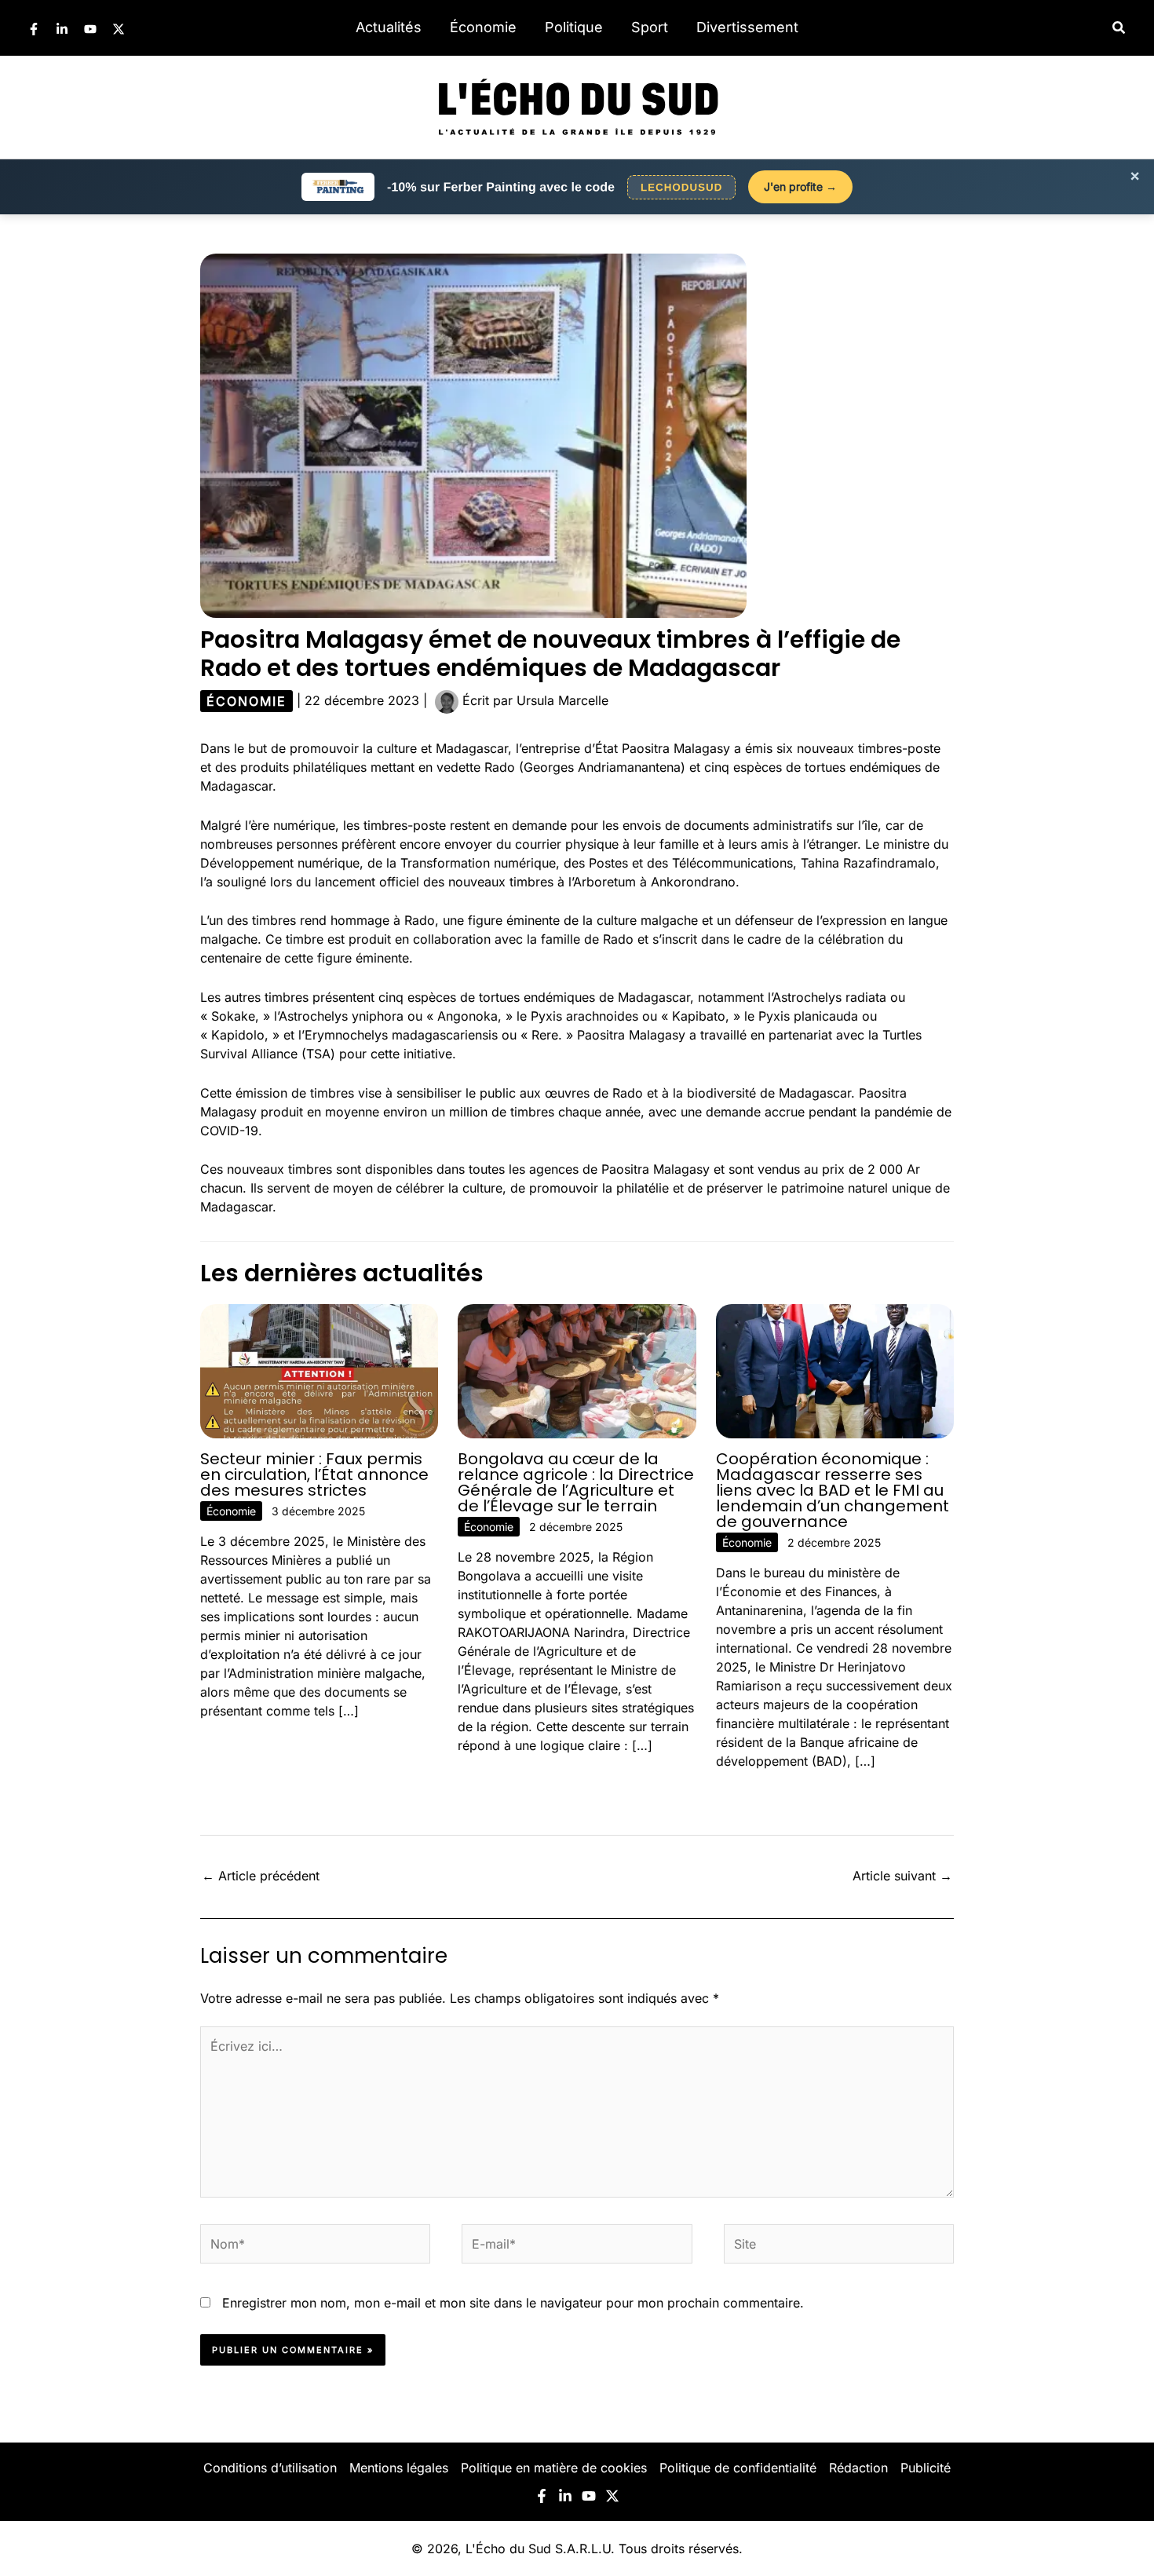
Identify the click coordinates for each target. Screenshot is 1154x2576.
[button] (1119, 28)
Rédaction (858, 2468)
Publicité (926, 2468)
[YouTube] (90, 29)
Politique (574, 27)
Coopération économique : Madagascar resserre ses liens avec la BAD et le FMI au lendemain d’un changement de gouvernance (833, 1490)
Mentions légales (399, 2468)
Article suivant (902, 1876)
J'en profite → (800, 186)
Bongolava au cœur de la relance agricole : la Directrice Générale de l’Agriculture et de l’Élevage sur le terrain (576, 1482)
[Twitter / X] (119, 29)
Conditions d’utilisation (270, 2468)
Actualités (389, 27)
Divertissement (747, 27)
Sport (650, 27)
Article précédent (261, 1876)
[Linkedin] (62, 29)
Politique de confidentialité (738, 2468)
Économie (483, 27)
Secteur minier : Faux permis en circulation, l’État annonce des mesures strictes (314, 1474)
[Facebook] (34, 29)
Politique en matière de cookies (554, 2468)
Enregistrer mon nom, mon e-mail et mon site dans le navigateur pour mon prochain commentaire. (513, 2303)
